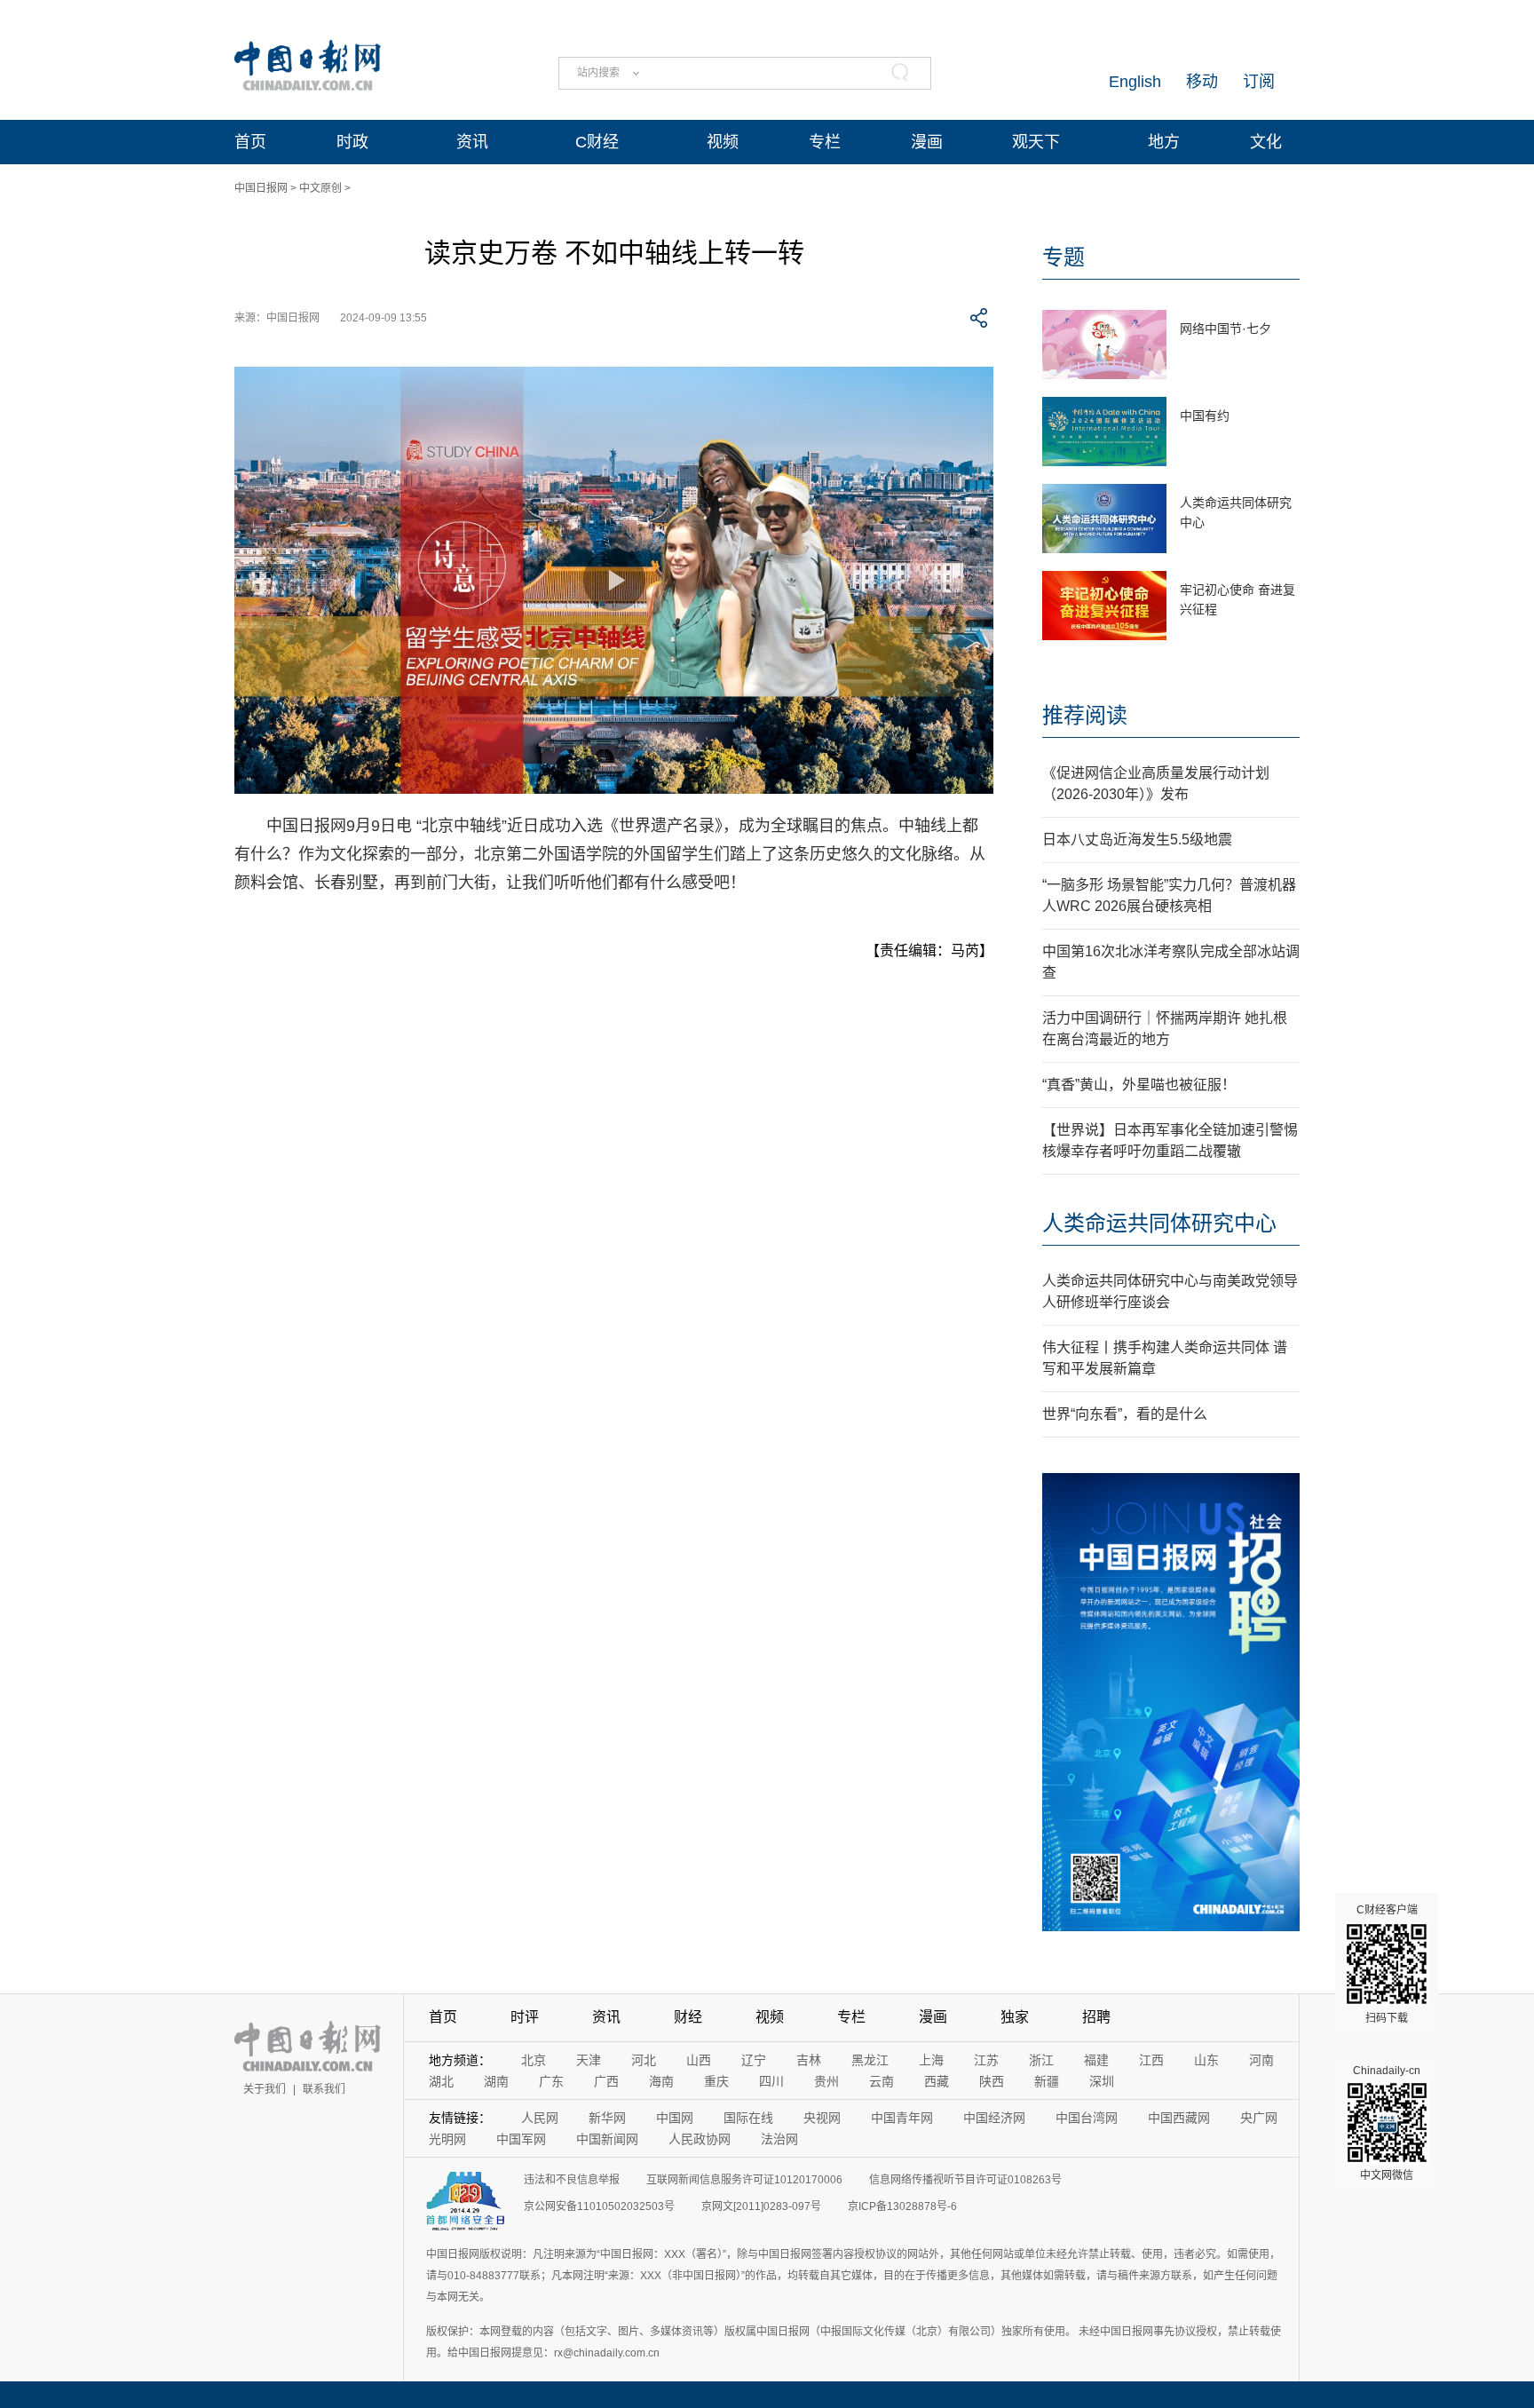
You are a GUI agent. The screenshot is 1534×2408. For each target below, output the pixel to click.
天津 (589, 2060)
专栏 (825, 142)
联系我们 (324, 2089)
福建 (1096, 2060)
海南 (661, 2081)
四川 (771, 2081)
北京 (534, 2060)
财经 (688, 2017)
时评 (525, 2017)
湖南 (496, 2081)
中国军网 (521, 2139)
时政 (352, 142)
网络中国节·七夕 (1226, 329)
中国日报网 (261, 188)
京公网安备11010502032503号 (599, 2206)
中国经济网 (994, 2118)
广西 (606, 2081)
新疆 (1047, 2081)
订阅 (1259, 82)
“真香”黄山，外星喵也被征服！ (1139, 1085)
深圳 (1102, 2081)
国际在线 (748, 2118)
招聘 (1096, 2017)
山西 (699, 2060)
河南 (1261, 2060)
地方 (1164, 142)
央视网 (822, 2118)
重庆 (716, 2081)
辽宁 (754, 2060)
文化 (1266, 142)
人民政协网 (700, 2139)
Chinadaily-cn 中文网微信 (1387, 2123)
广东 (551, 2081)
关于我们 (265, 2089)
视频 (723, 142)
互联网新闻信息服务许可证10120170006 (744, 2180)
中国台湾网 (1087, 2118)
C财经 (597, 142)
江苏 (986, 2060)
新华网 (607, 2118)
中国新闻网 (607, 2139)
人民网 (540, 2118)
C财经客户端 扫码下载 (1387, 1964)
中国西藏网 (1179, 2118)
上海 (931, 2060)
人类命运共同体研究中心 (1159, 1223)
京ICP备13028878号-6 (902, 2206)
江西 (1151, 2060)
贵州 (826, 2081)
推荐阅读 (1085, 715)
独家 (1015, 2017)
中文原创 (320, 188)
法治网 (779, 2139)
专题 (1064, 257)
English (1135, 82)
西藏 (937, 2081)
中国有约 (1205, 416)
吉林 (809, 2060)
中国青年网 (902, 2118)
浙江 (1041, 2060)
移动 (1202, 82)
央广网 (1259, 2118)
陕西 (992, 2081)
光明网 (447, 2139)
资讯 (472, 142)
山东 (1206, 2060)
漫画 (927, 142)
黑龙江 (870, 2060)
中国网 (675, 2118)
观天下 (1036, 142)
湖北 (441, 2081)
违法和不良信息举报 (572, 2180)
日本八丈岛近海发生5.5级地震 (1137, 840)
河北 (644, 2060)
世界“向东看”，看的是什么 (1125, 1414)
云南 (882, 2081)
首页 (250, 142)
